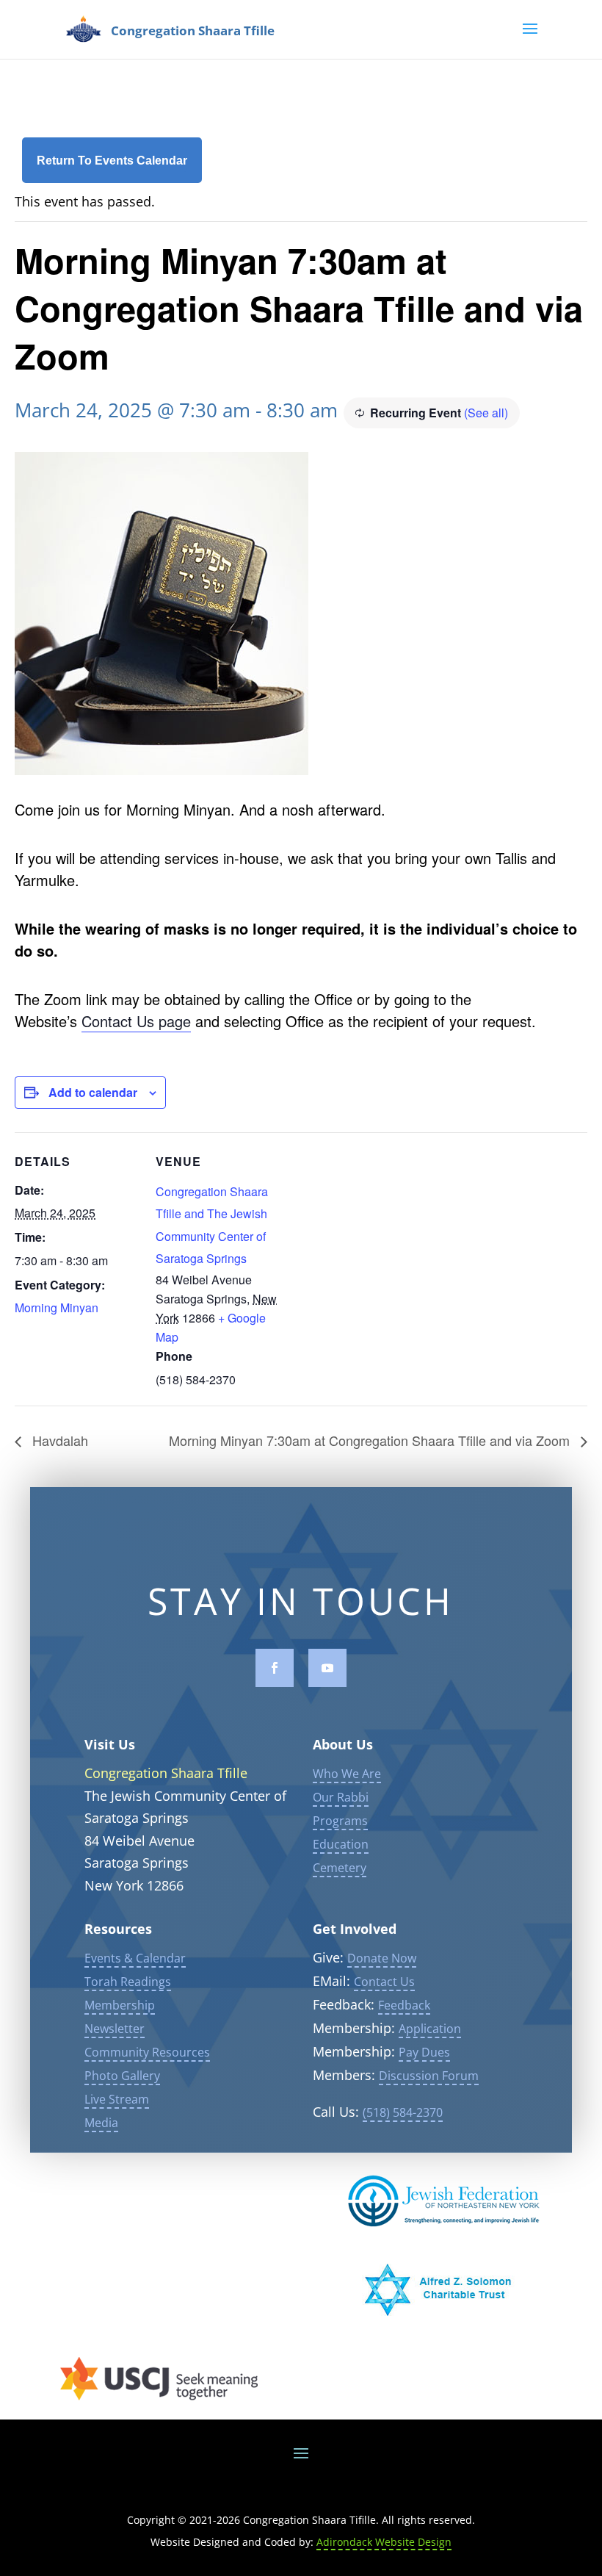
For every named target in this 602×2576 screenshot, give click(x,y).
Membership (120, 2005)
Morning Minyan (57, 1307)
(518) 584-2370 (403, 2112)
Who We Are (347, 1774)
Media (101, 2123)
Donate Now (382, 1958)
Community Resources (147, 2052)
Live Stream (117, 2099)
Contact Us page (136, 1021)
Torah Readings (128, 1982)
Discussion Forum (429, 2076)
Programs (340, 1821)
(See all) (486, 413)
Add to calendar (93, 1092)
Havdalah (58, 1440)
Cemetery (340, 1868)
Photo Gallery (122, 2076)
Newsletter (115, 2029)
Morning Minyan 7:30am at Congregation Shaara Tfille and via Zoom (371, 1440)
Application (430, 2029)
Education (341, 1844)
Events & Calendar (135, 1958)
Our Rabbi (341, 1797)
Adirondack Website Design (384, 2542)
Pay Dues (424, 2052)
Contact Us (384, 1982)
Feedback (404, 2005)
